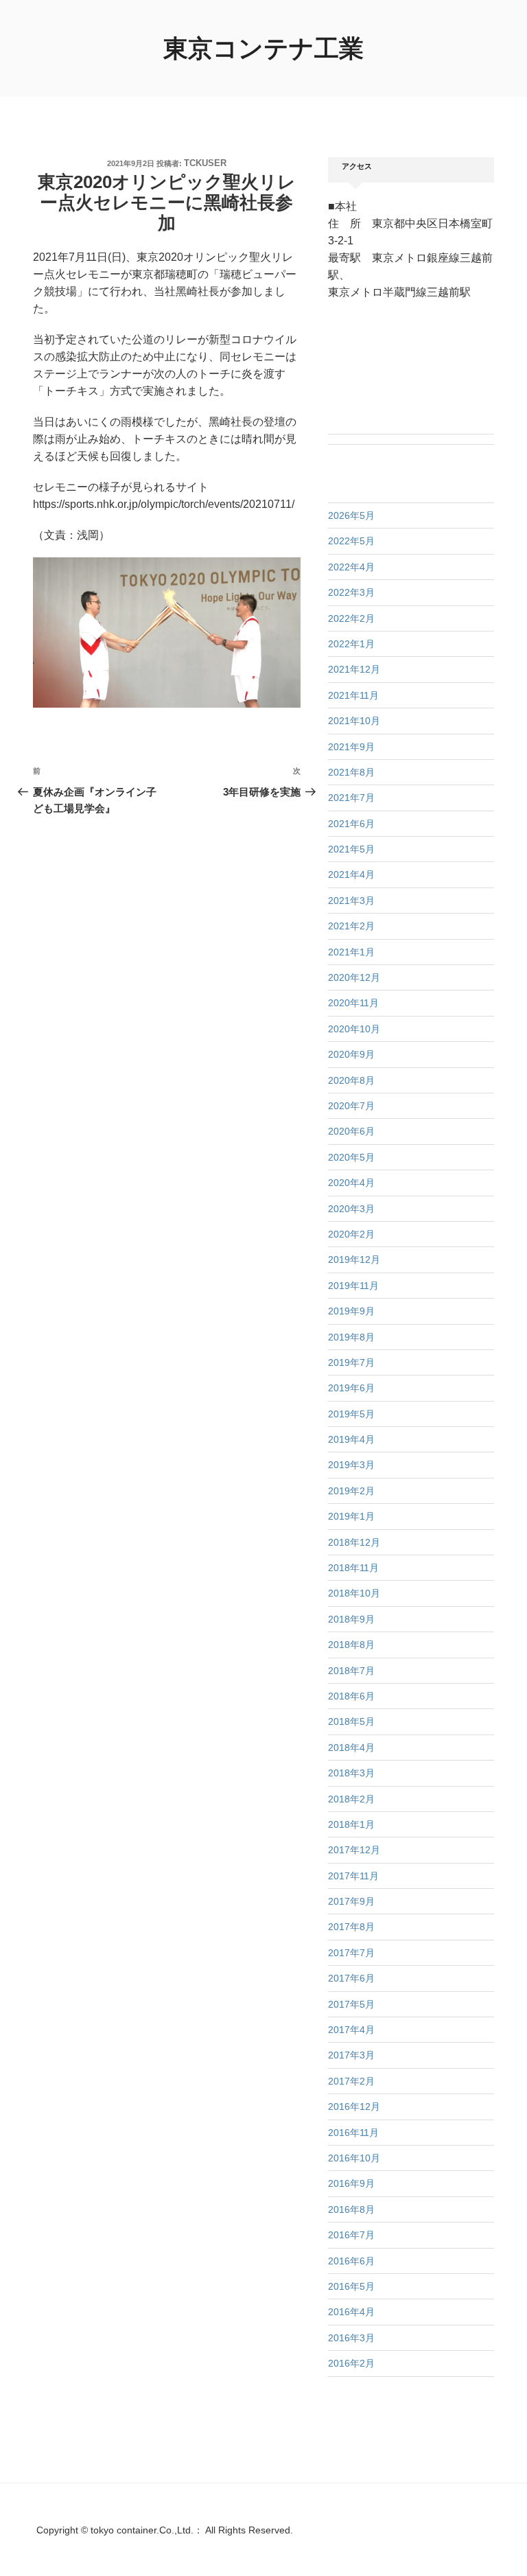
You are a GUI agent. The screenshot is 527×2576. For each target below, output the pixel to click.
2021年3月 (351, 901)
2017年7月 (351, 1953)
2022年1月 (351, 644)
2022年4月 (351, 567)
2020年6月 (351, 1131)
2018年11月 (353, 1568)
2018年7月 (351, 1671)
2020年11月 (353, 1003)
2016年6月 (351, 2261)
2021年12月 (354, 669)
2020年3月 (351, 1209)
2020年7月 (351, 1106)
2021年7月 (351, 798)
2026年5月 (351, 515)
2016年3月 (351, 2338)
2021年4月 (351, 874)
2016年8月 (351, 2209)
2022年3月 (351, 592)
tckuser (205, 163)
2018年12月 (354, 1542)
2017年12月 (354, 1850)
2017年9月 (351, 1901)
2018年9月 (351, 1619)
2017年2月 (351, 2081)
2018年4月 (351, 1748)
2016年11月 (353, 2133)
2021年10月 (354, 721)
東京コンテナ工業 (263, 48)
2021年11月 (353, 695)
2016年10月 (354, 2158)
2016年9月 (351, 2183)
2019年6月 (351, 1388)
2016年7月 (351, 2235)
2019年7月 (351, 1362)
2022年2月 (351, 618)
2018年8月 (351, 1645)
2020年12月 (354, 977)
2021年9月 (351, 747)
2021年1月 (351, 952)
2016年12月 (354, 2107)
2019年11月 (353, 1286)
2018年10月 (354, 1593)
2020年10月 (354, 1029)
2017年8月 (351, 1927)
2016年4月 (351, 2312)
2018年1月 (351, 1824)
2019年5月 (351, 1414)
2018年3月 (351, 1773)
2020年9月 (351, 1054)
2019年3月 (351, 1465)
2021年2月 (351, 926)
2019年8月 (351, 1337)
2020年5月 (351, 1157)
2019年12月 (354, 1260)
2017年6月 (351, 1978)
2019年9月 (351, 1311)
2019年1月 (351, 1516)
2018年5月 (351, 1721)
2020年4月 (351, 1183)
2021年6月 (351, 824)
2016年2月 (351, 2363)
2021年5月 (351, 849)
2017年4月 (351, 2030)
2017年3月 (351, 2055)
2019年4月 (351, 1439)
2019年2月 (351, 1491)
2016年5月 (351, 2286)
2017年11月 (353, 1876)
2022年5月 (351, 541)
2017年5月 (351, 2004)
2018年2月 (351, 1799)
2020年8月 (351, 1080)
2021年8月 (351, 772)
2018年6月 (351, 1696)
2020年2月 (351, 1234)
